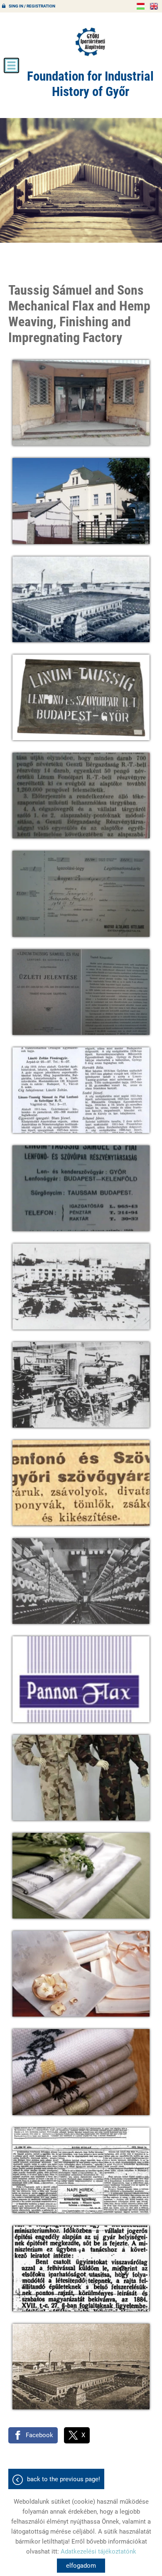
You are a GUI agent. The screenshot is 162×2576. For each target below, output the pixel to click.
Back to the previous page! (64, 2479)
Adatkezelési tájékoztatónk (98, 2551)
